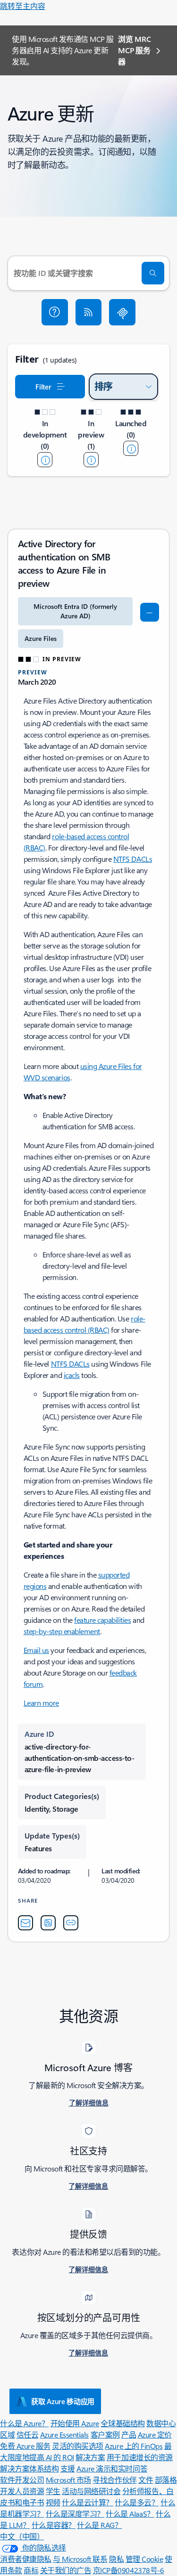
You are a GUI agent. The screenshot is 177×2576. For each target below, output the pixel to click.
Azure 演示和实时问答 (112, 2468)
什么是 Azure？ (24, 2423)
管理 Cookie (144, 2559)
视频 (53, 2502)
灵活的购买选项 (78, 2446)
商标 (31, 2570)
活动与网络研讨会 (91, 2491)
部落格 (166, 2480)
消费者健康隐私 (26, 2559)
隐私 (116, 2559)
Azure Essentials (64, 2434)
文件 (146, 2480)
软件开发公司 (22, 2480)
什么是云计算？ (88, 2502)
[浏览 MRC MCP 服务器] (122, 312)
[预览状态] (91, 460)
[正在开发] (45, 460)
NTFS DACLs (133, 859)
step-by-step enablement (62, 1631)
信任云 (28, 2434)
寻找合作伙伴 (114, 2480)
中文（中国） (22, 2536)
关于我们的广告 (66, 2570)
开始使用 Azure (75, 2423)
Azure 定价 (155, 2434)
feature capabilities (102, 1620)
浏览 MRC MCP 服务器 (134, 50)
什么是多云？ (137, 2502)
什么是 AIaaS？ (130, 2514)
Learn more (41, 1703)
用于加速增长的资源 (140, 2457)
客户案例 (105, 2434)
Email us (36, 1650)
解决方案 (90, 2457)
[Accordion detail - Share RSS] (48, 1923)
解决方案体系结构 (29, 2468)
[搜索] (153, 273)
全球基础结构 (122, 2423)
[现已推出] (131, 448)
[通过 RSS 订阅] (89, 312)
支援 (68, 2468)
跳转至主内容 (23, 6)
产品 (129, 2434)
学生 (53, 2491)
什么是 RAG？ (99, 2525)
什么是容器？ (54, 2525)
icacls (72, 1375)
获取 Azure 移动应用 (63, 2401)
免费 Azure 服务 (25, 2446)
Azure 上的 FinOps (134, 2446)
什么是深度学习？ (75, 2514)
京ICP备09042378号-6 (128, 2570)
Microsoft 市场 (68, 2480)
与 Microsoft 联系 (80, 2559)
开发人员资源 (22, 2491)
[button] (55, 312)
